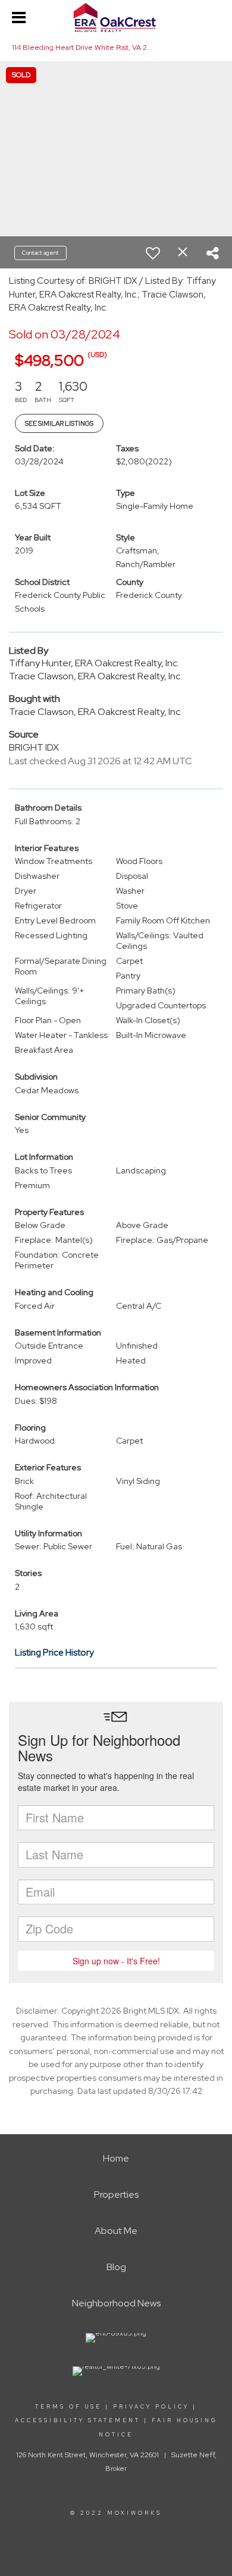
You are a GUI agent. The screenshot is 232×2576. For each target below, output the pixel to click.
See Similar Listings (59, 423)
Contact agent (40, 253)
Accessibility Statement (78, 2420)
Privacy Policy (151, 2407)
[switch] (153, 253)
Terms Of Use (68, 2407)
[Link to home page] (116, 18)
